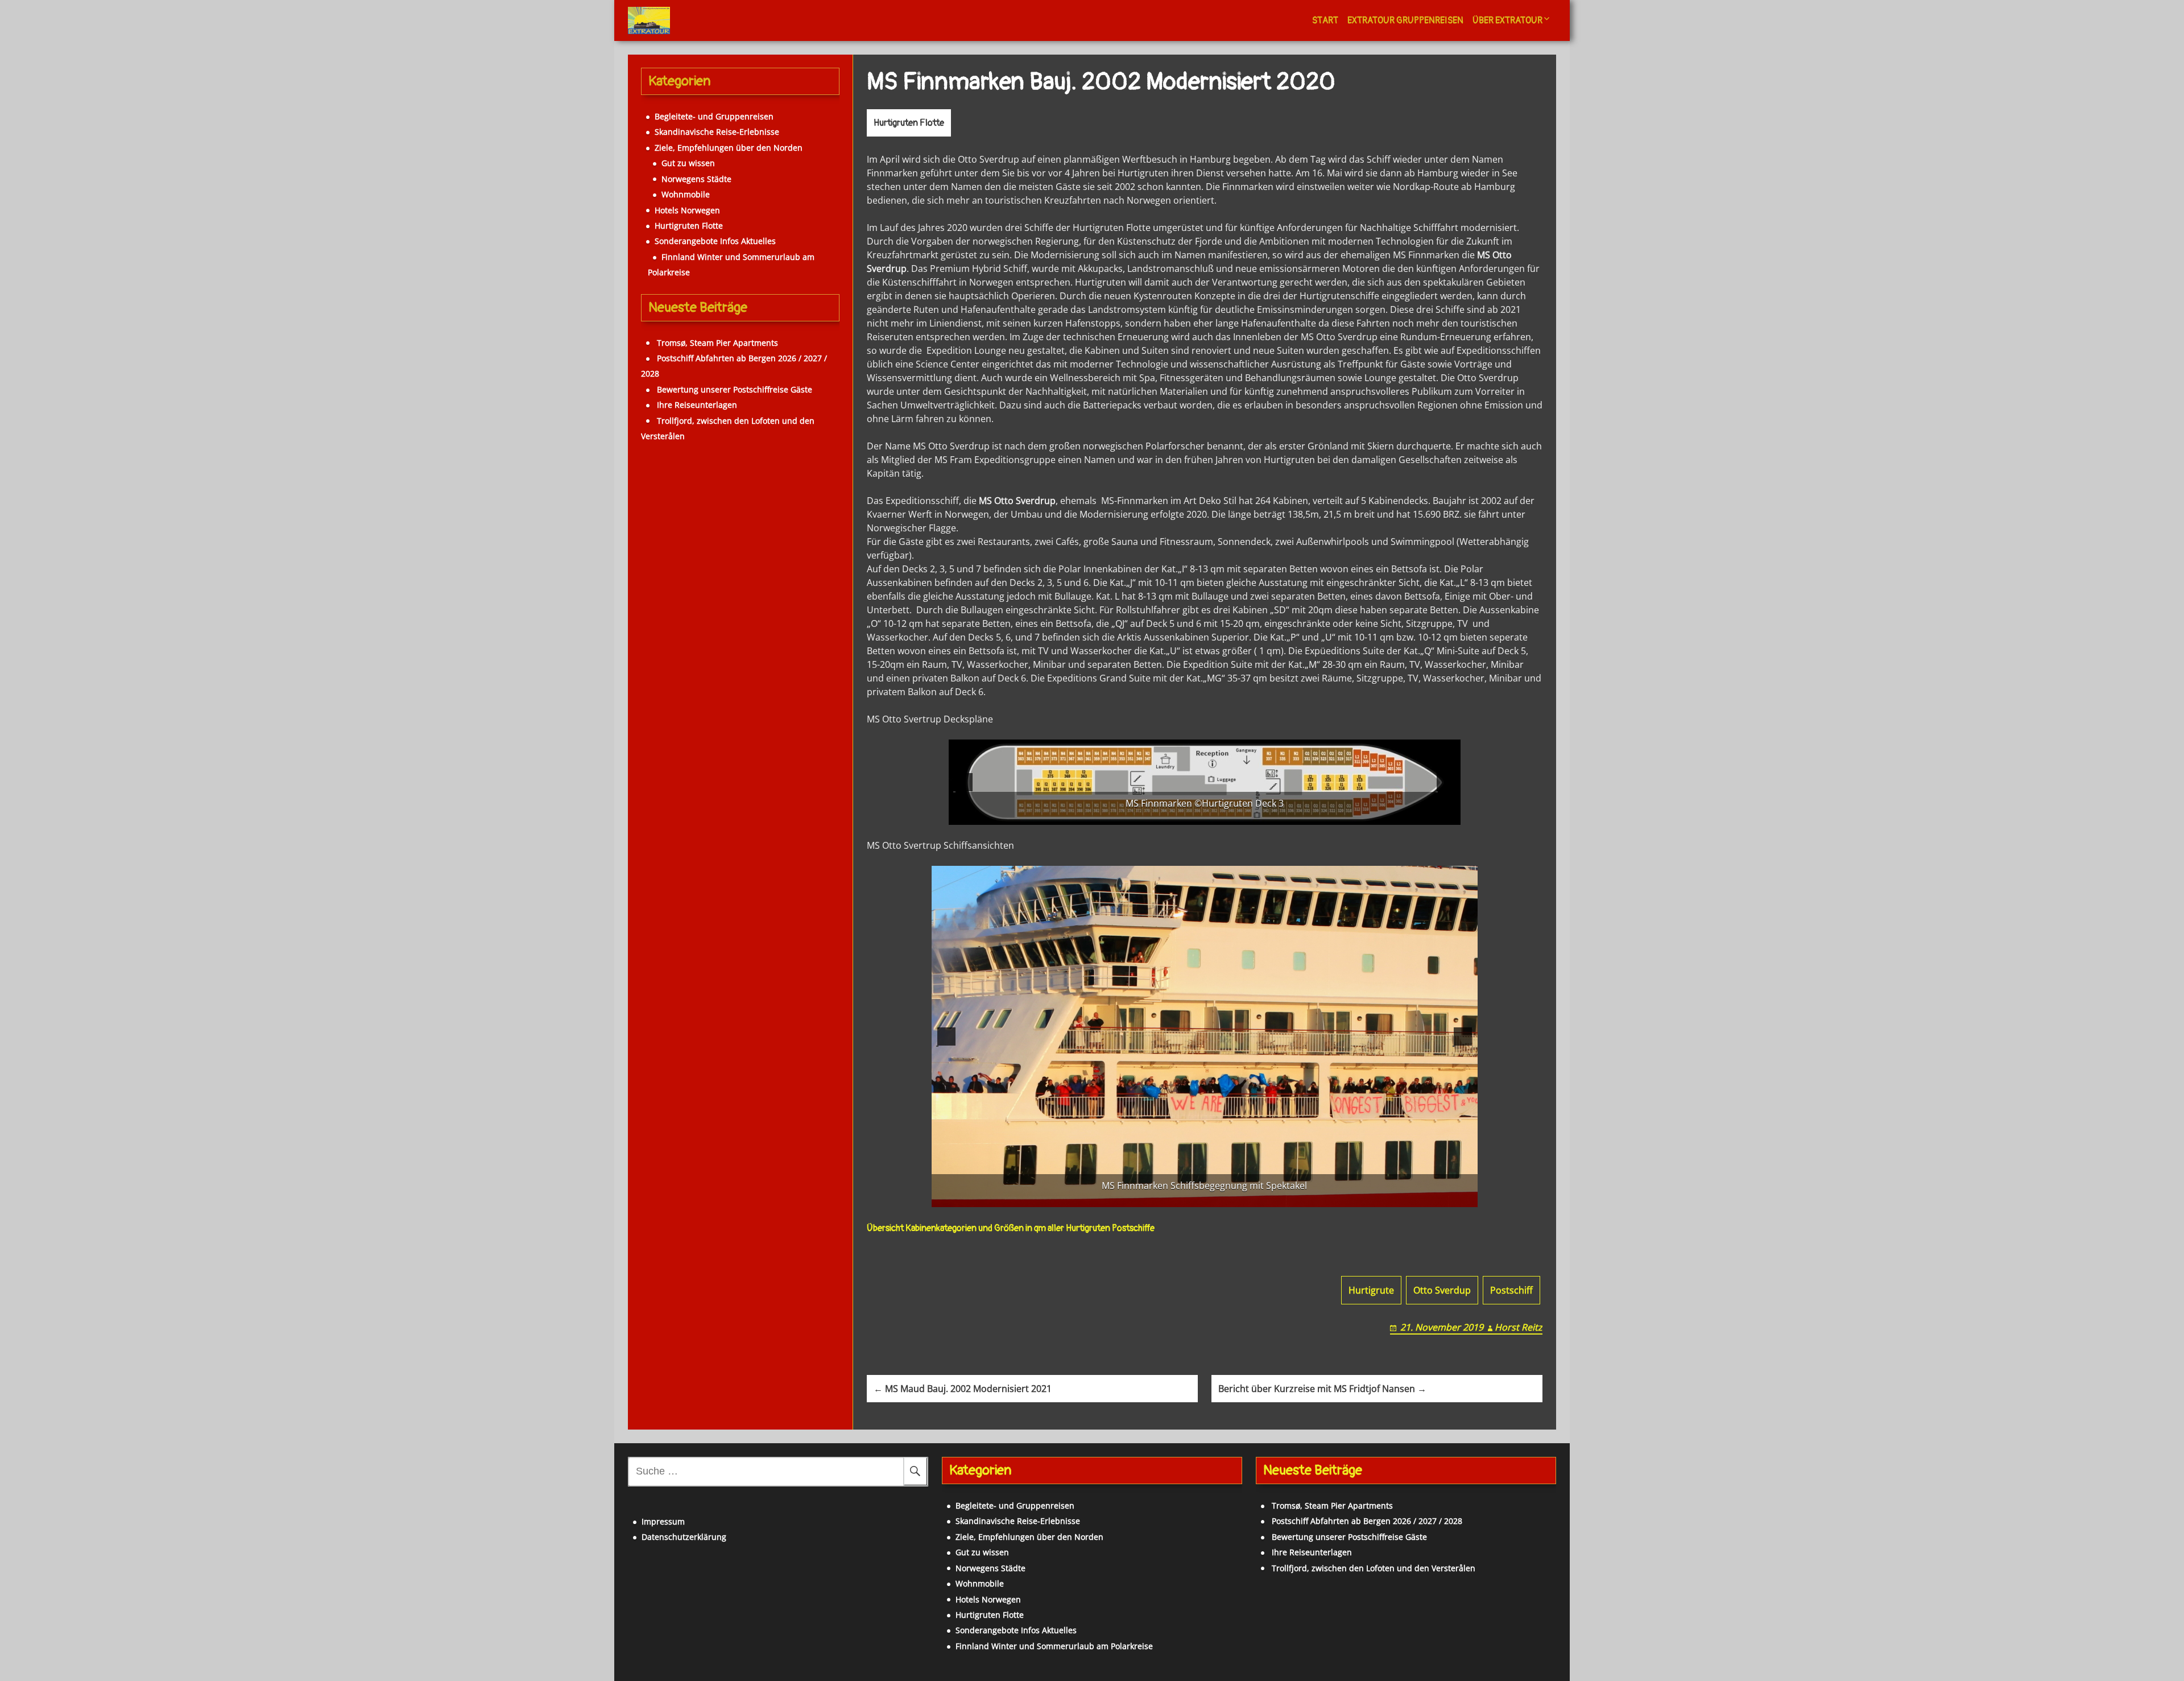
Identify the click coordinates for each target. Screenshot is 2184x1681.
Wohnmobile (686, 194)
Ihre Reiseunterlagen (697, 405)
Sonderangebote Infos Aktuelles (715, 241)
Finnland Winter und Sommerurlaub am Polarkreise (1054, 1646)
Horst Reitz (1519, 1327)
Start (1325, 20)
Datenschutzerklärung (684, 1537)
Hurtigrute (1371, 1290)
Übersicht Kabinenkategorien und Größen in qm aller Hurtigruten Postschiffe (1011, 1228)
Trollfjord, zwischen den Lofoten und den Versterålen (1374, 1568)
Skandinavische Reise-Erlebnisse (717, 132)
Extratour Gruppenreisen (1405, 20)
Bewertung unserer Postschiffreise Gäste (735, 389)
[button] (963, 782)
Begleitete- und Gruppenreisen (714, 116)
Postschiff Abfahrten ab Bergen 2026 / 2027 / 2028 (1367, 1521)
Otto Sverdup (1442, 1290)
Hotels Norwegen (687, 210)
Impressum (663, 1521)
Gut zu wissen (688, 163)
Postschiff (1511, 1290)
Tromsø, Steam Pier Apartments (717, 343)
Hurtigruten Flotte (909, 123)
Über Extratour (1507, 20)
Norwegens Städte (696, 179)
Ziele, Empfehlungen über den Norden (729, 148)
